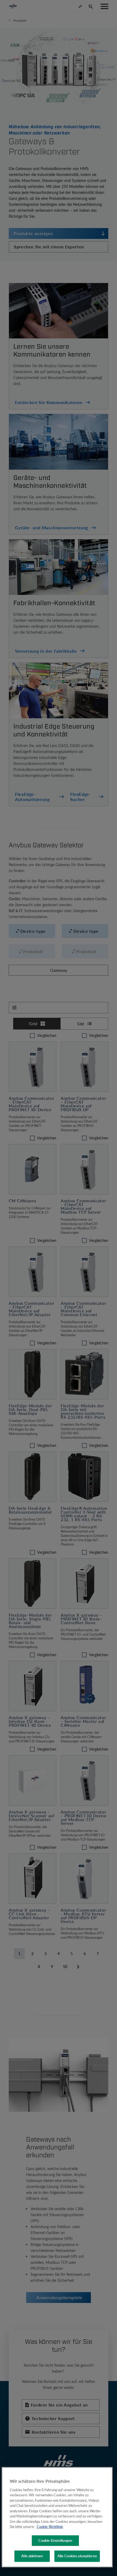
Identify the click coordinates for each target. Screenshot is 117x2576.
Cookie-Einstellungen (55, 2540)
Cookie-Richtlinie (50, 2527)
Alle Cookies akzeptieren (77, 2556)
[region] (57, 2517)
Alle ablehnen (32, 2556)
